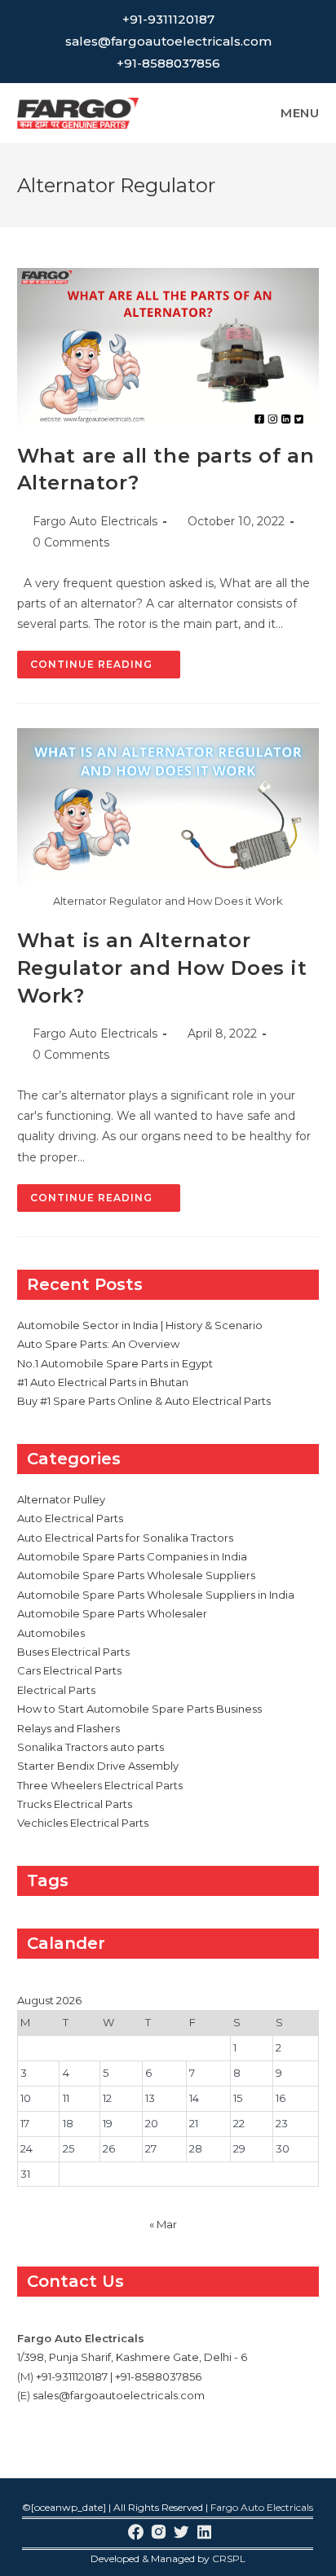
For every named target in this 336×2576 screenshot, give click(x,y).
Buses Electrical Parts (73, 1652)
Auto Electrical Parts (70, 1518)
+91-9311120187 (168, 19)
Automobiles (51, 1633)
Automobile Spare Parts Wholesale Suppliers (136, 1575)
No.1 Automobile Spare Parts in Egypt (115, 1363)
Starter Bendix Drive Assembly (98, 1766)
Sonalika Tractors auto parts (91, 1747)
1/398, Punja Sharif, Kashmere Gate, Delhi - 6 (132, 2357)
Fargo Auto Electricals (95, 521)
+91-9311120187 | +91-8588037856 (119, 2376)
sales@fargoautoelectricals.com (168, 41)
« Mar (163, 2224)
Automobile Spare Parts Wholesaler (112, 1613)
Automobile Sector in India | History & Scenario (140, 1325)
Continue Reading (105, 668)
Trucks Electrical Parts (75, 1804)
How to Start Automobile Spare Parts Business (139, 1709)
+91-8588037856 (168, 63)
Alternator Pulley (61, 1499)
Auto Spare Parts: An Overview (98, 1344)
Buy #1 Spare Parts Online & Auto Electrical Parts (144, 1401)
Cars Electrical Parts (69, 1670)
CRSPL (229, 2558)
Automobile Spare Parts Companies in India (132, 1556)
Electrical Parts (56, 1690)
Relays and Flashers (69, 1728)
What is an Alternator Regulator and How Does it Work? (162, 968)
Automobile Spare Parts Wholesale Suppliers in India (156, 1595)
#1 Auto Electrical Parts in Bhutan (103, 1382)
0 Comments (71, 542)
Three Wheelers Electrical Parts (100, 1785)
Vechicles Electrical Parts (83, 1823)
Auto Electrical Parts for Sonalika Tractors (125, 1538)
